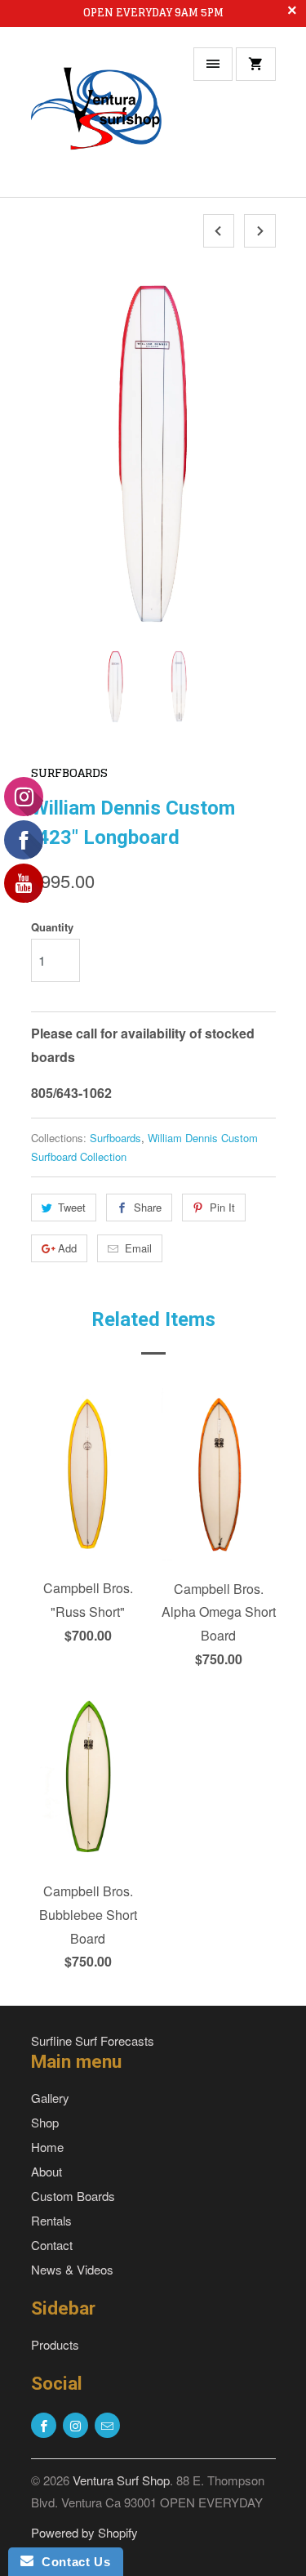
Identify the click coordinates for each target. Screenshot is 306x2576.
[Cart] (255, 64)
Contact (52, 2245)
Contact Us (72, 2562)
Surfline (51, 2040)
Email (138, 1248)
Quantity (52, 927)
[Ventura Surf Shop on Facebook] (44, 2425)
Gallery (50, 2098)
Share (148, 1207)
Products (55, 2344)
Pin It (222, 1207)
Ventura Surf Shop (121, 2480)
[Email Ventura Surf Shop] (107, 2425)
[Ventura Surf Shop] (96, 118)
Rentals (51, 2220)
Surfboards (69, 772)
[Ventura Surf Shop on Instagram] (75, 2425)
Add (67, 1248)
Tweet (72, 1207)
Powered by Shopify (84, 2532)
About (47, 2171)
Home (47, 2147)
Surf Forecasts (115, 2040)
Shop (45, 2122)
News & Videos (72, 2269)
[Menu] (213, 64)
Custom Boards (73, 2196)
